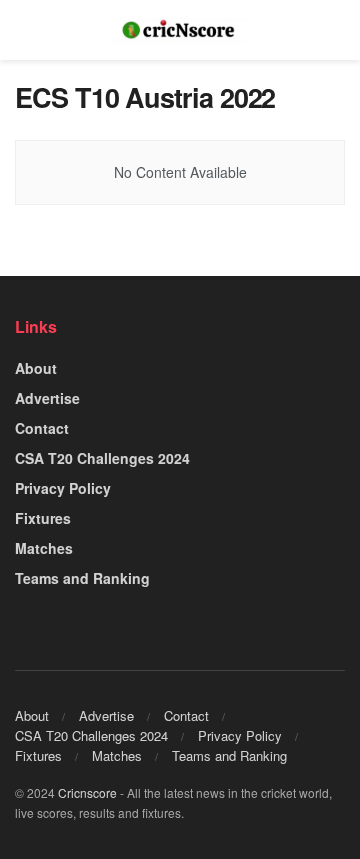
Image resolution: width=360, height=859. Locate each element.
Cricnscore (87, 792)
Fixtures (43, 518)
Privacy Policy (63, 488)
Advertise (47, 398)
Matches (44, 548)
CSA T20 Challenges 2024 (102, 458)
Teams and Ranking (82, 578)
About (36, 368)
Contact (42, 428)
